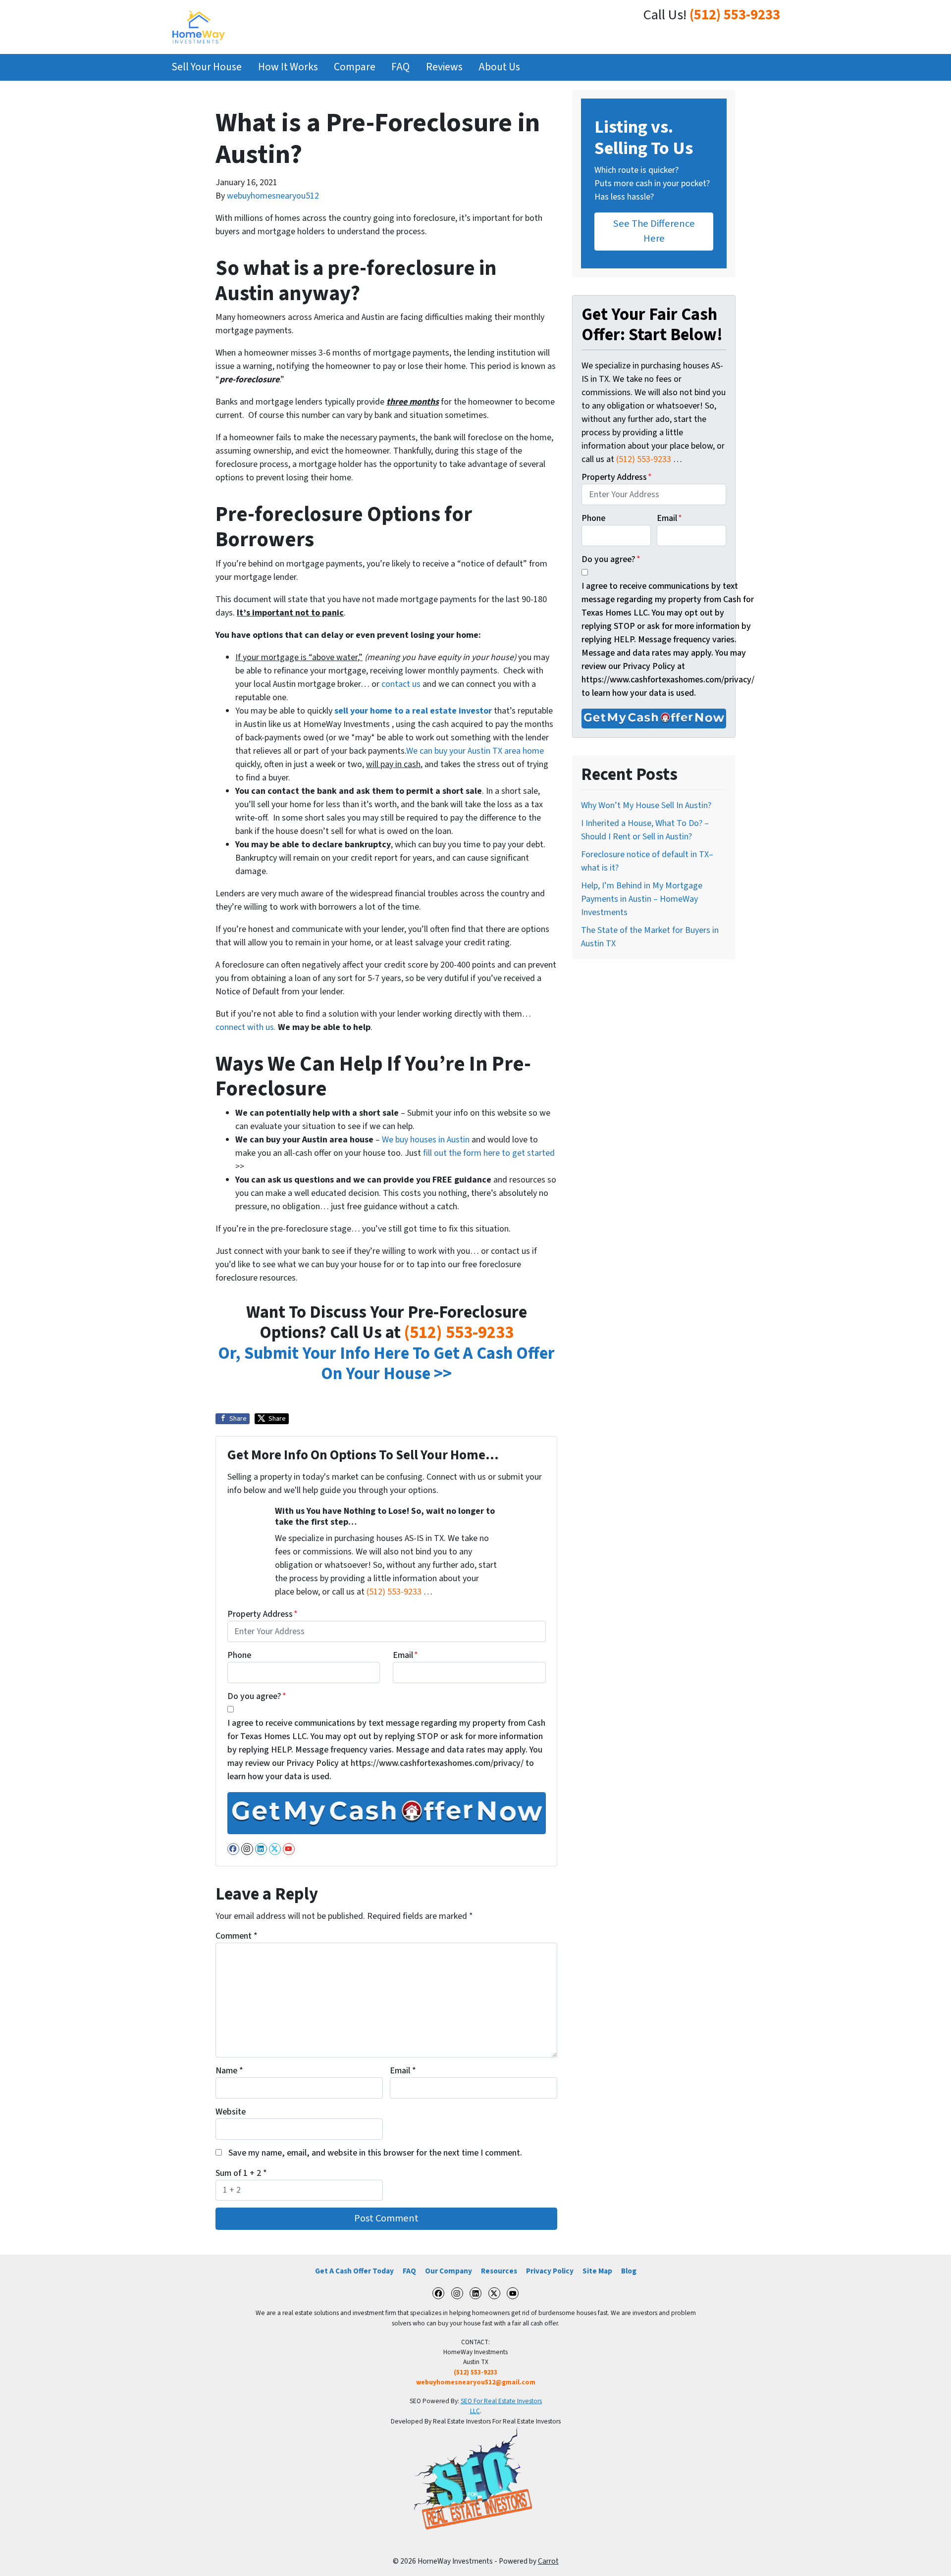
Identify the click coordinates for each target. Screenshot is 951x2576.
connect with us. (246, 1027)
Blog (629, 2271)
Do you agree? (257, 1696)
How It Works (288, 67)
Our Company (449, 2271)
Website (231, 2112)
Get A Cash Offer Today (354, 2271)
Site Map (597, 2271)
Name (229, 2071)
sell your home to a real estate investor (413, 711)
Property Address (263, 1614)
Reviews (444, 67)
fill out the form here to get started (489, 1153)
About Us (499, 67)
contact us (401, 684)
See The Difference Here (654, 231)
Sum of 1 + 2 (241, 2173)
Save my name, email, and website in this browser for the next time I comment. (375, 2153)
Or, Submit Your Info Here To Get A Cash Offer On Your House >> (386, 1364)
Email (405, 1655)
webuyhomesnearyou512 (273, 196)
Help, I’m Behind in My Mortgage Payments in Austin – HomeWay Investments (642, 899)
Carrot (548, 2561)
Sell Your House (207, 67)
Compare (355, 67)
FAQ (400, 67)
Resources (499, 2271)
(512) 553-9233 (735, 15)
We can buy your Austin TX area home (475, 751)
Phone (239, 1655)
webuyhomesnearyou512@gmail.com (476, 2382)
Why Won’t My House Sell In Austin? (646, 805)
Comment (237, 1936)
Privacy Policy (550, 2271)
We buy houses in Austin (426, 1140)
